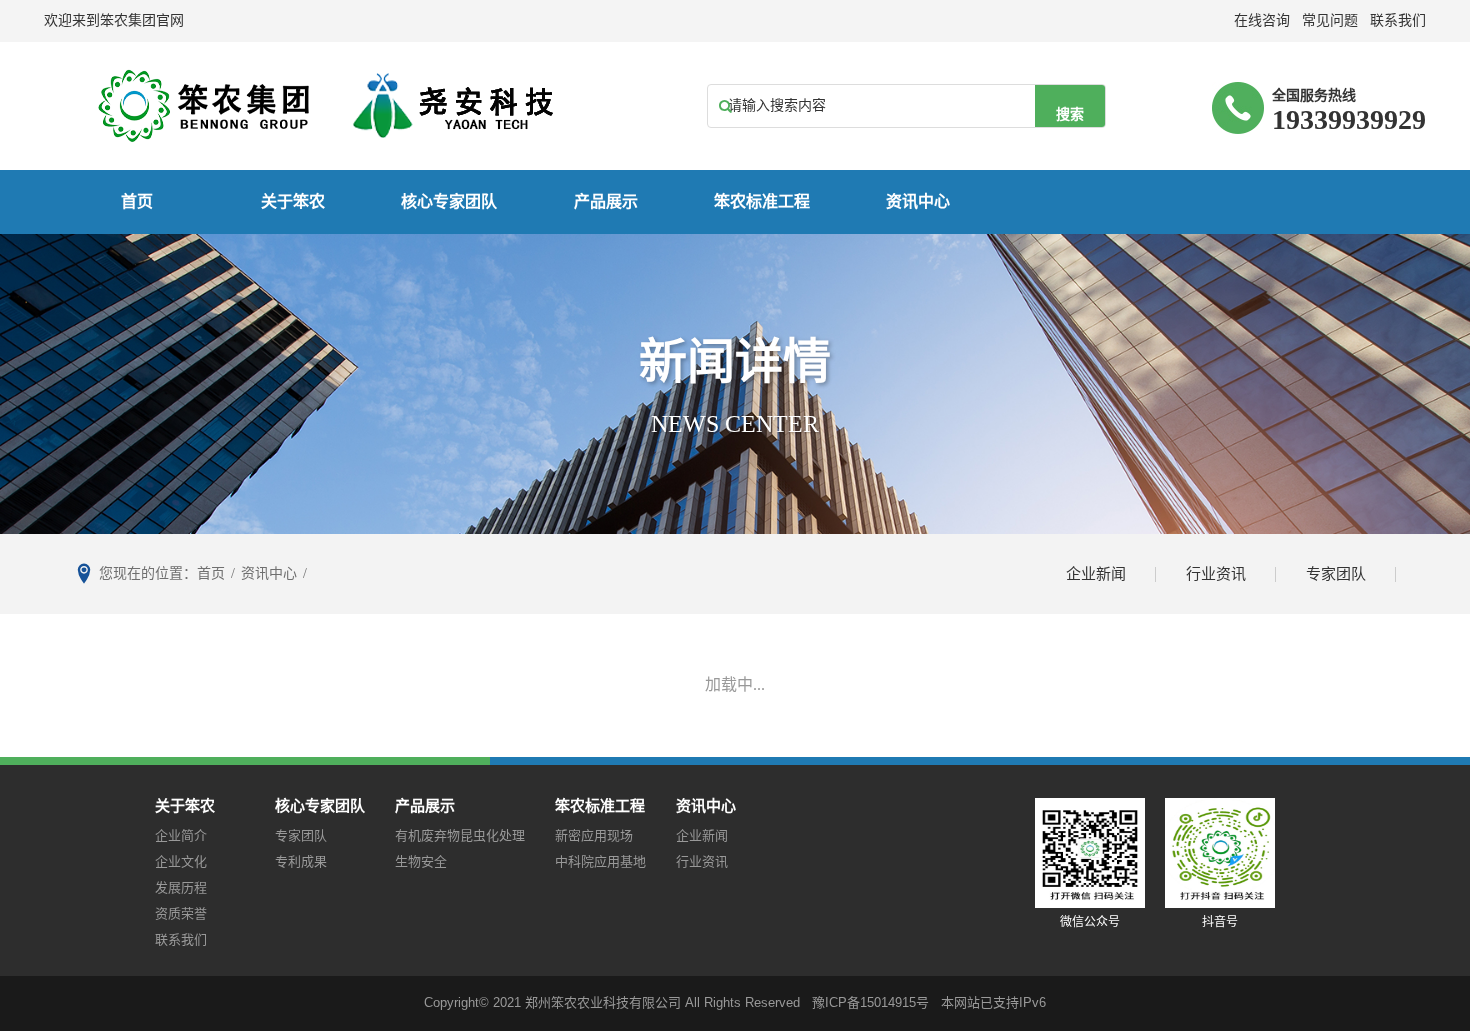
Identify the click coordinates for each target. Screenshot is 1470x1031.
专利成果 (301, 861)
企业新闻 (1096, 574)
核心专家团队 (449, 201)
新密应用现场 (594, 835)
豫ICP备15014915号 (870, 1002)
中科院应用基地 (600, 861)
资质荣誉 (181, 913)
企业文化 (181, 861)
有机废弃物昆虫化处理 (460, 835)
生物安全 (421, 861)
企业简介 (181, 835)
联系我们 (181, 939)
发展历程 (181, 887)
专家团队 (1336, 574)
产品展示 (606, 201)
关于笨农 (293, 201)
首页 (137, 201)
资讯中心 (918, 201)
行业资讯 (1216, 574)
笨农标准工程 (762, 201)
